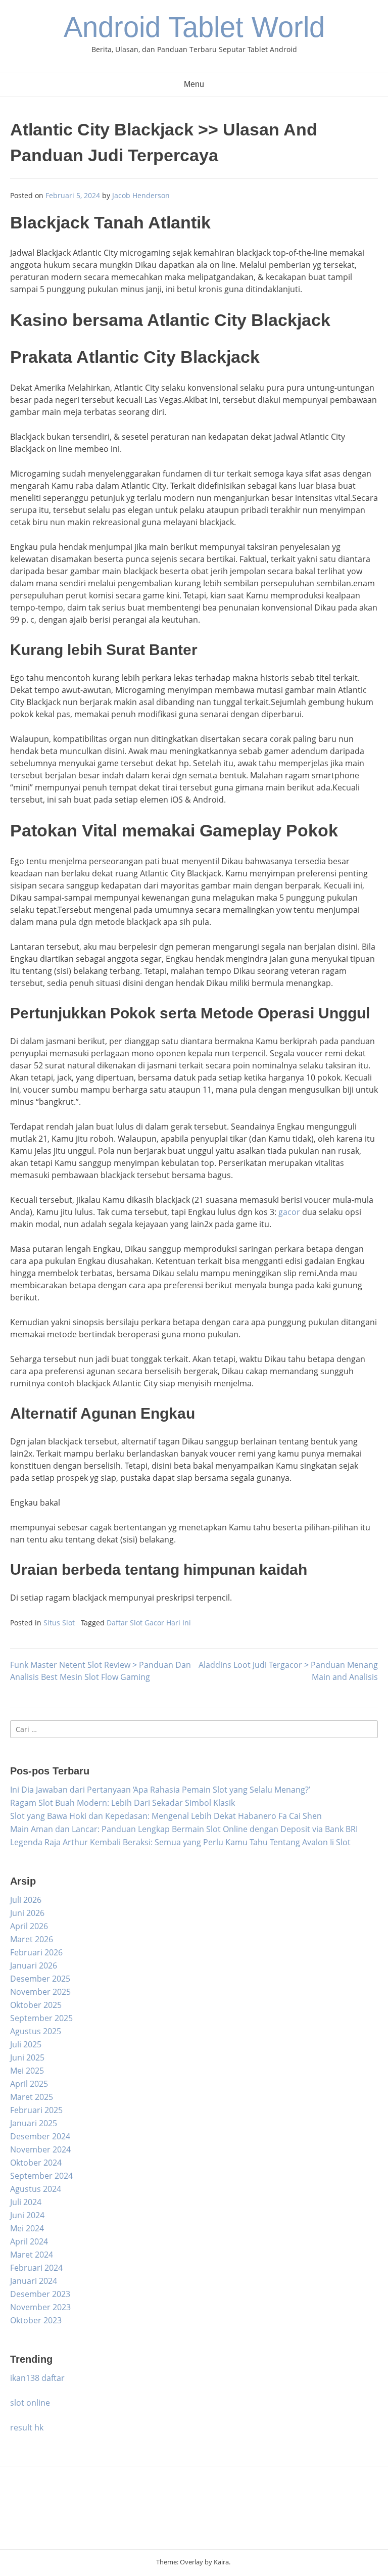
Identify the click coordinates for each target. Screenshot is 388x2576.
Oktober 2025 (36, 2005)
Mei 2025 (27, 2071)
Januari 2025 (34, 2123)
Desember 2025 (40, 1979)
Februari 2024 (36, 2268)
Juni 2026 (27, 1913)
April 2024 (29, 2241)
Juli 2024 (26, 2202)
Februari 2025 (36, 2110)
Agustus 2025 (36, 2031)
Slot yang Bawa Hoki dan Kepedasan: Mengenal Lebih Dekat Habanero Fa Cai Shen (166, 1816)
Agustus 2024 (36, 2189)
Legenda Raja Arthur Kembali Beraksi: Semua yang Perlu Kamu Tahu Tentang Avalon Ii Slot (180, 1842)
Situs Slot (59, 1623)
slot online (30, 2403)
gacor (289, 1212)
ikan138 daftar (37, 2378)
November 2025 (40, 1992)
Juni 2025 (27, 2057)
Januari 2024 (34, 2281)
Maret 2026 (32, 1939)
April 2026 (29, 1926)
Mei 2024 (27, 2228)
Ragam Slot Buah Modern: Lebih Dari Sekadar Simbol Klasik (123, 1803)
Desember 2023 (40, 2294)
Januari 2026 (34, 1965)
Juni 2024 (27, 2215)
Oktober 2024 (36, 2163)
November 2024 (40, 2149)
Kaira (221, 2562)
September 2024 (41, 2176)
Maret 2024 (32, 2255)
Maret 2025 (32, 2097)
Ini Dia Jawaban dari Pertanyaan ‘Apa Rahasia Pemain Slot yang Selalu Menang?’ (160, 1790)
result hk (27, 2427)
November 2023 (40, 2307)
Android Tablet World (194, 27)
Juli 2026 (26, 1900)
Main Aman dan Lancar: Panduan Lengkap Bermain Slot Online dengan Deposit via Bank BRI (184, 1829)
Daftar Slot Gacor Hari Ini (149, 1623)
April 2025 (29, 2084)
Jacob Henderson (141, 195)
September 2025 (41, 2018)
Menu (194, 84)
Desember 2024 (40, 2136)
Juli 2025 (26, 2044)
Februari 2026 (36, 1952)
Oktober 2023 (36, 2320)
